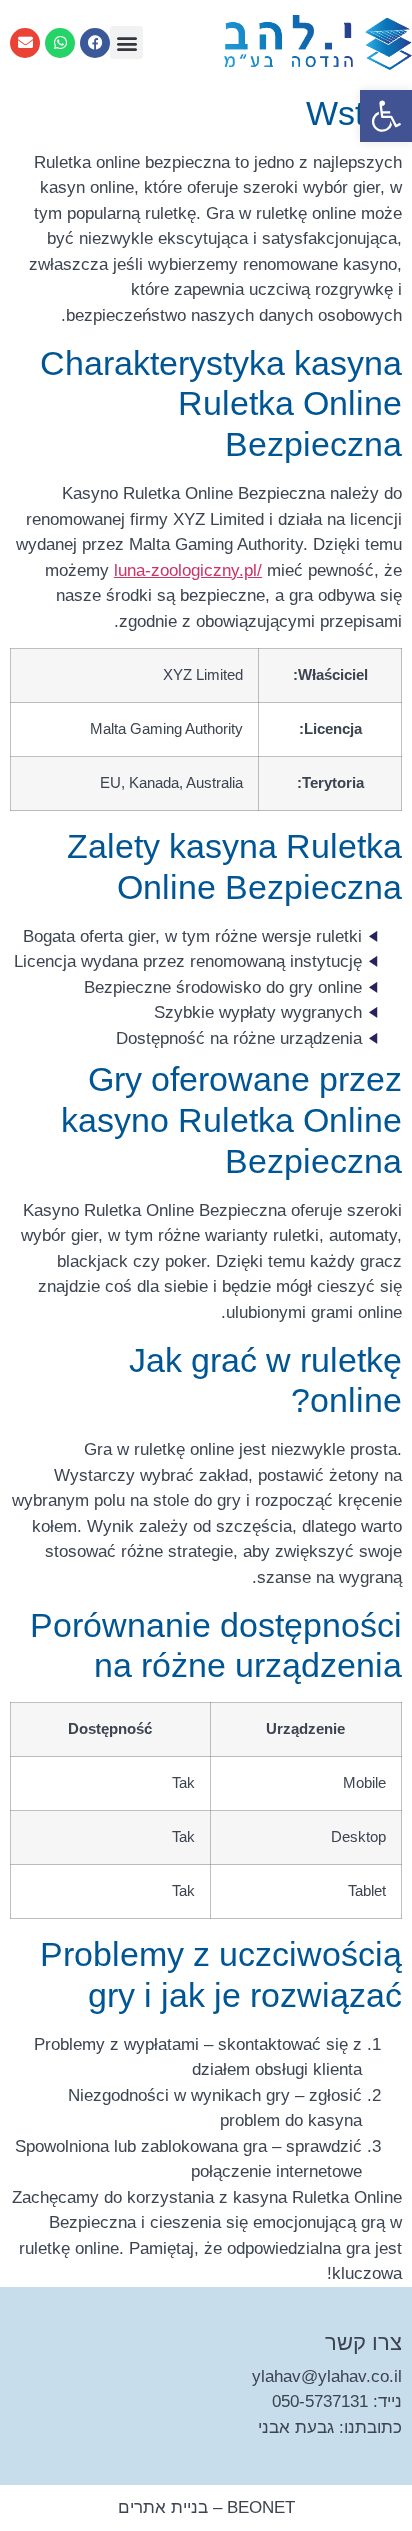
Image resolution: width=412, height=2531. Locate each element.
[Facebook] (95, 43)
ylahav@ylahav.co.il (327, 2376)
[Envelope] (25, 43)
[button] (386, 116)
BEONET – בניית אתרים (206, 2507)
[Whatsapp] (60, 43)
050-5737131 (320, 2401)
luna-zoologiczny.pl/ (188, 570)
